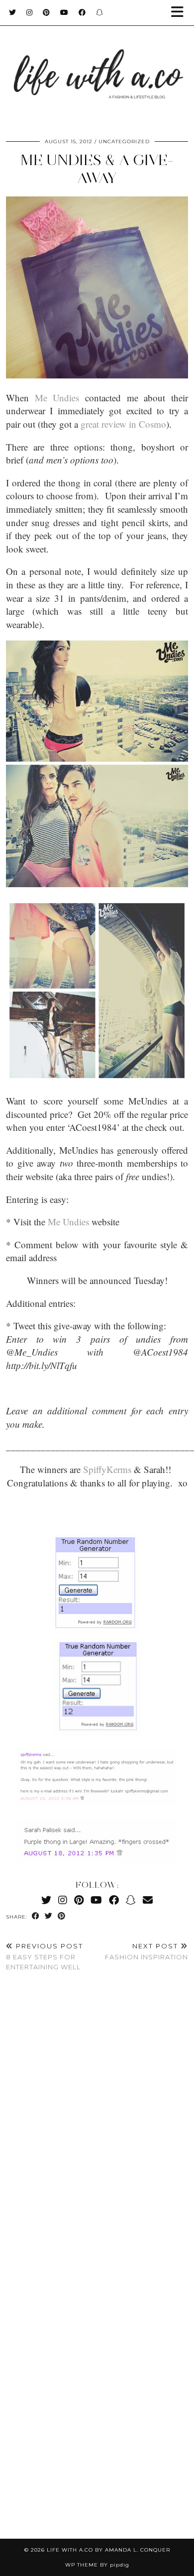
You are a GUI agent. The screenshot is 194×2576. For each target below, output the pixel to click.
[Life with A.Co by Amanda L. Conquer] (97, 64)
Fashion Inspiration (146, 1952)
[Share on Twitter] (49, 1916)
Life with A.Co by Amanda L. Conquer (108, 2550)
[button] (181, 13)
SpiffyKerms (107, 1469)
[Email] (148, 1900)
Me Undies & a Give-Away (97, 169)
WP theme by (97, 2565)
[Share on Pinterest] (62, 1916)
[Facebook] (82, 12)
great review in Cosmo (123, 424)
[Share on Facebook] (36, 1916)
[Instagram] (30, 12)
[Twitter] (13, 12)
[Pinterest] (47, 12)
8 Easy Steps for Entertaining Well (45, 1956)
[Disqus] (97, 2127)
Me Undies (57, 398)
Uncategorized (124, 141)
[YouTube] (64, 12)
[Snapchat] (100, 12)
